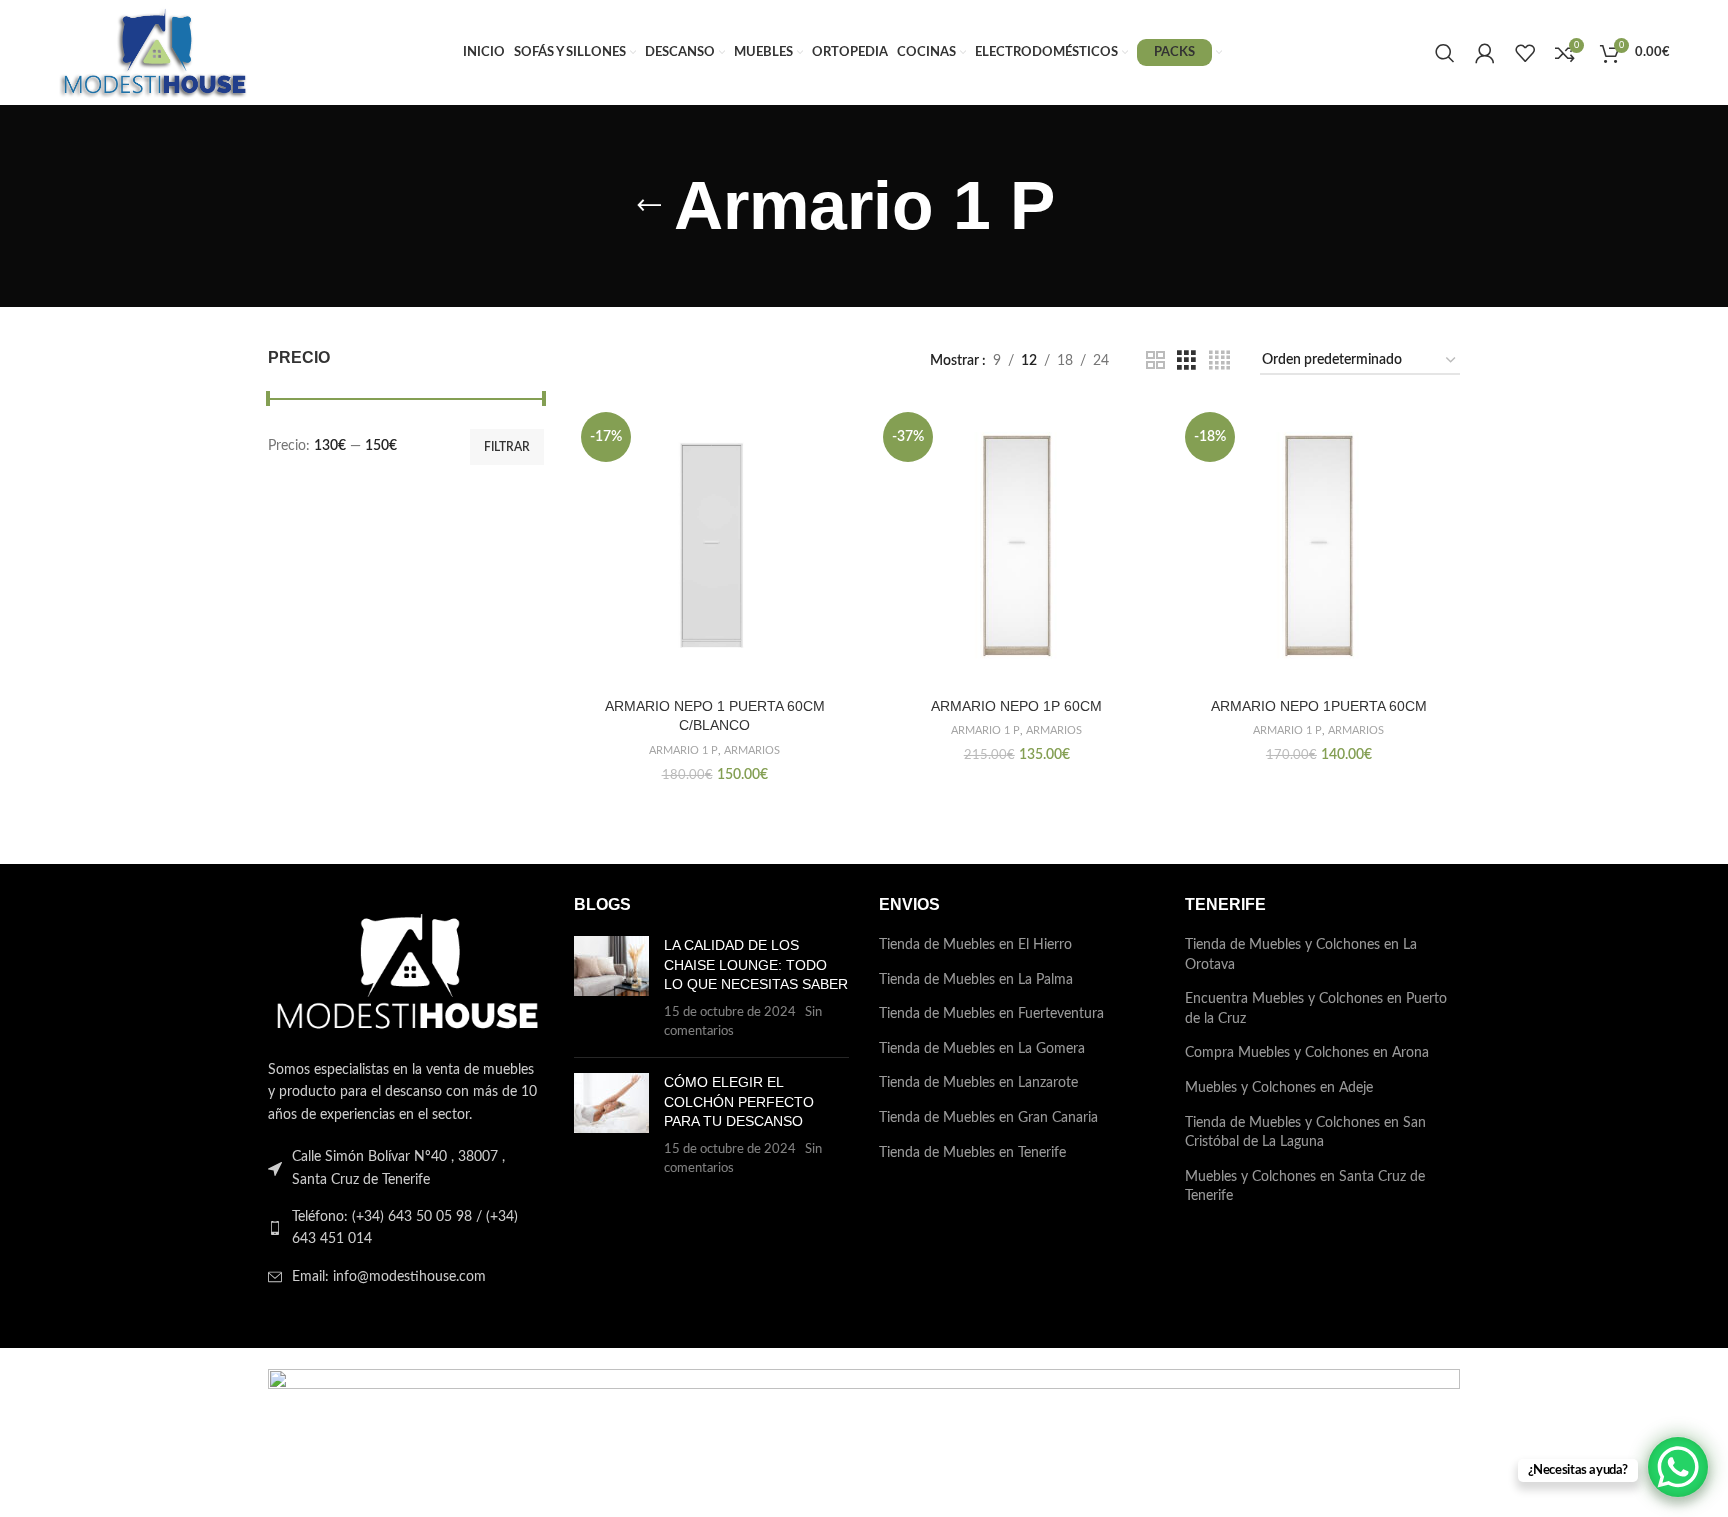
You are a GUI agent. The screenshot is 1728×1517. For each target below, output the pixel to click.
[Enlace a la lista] (406, 1228)
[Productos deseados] (1525, 53)
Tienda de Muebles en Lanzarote (978, 1083)
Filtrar (507, 447)
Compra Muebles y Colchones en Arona (1307, 1053)
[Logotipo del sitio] (154, 52)
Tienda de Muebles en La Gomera (982, 1049)
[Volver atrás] (649, 206)
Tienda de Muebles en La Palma (976, 980)
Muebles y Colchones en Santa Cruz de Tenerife (1305, 1187)
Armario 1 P (683, 750)
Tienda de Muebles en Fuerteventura (991, 1014)
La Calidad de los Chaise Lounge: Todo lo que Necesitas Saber (756, 964)
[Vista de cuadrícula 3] (1186, 361)
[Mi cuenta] (1485, 53)
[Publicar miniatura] (611, 989)
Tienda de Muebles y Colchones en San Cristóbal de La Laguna (1305, 1133)
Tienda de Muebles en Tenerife (972, 1153)
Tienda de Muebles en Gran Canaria (988, 1118)
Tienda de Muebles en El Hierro (975, 945)
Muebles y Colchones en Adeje (1279, 1088)
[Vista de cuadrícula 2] (1155, 361)
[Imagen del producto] (715, 546)
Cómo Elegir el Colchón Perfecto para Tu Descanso (739, 1101)
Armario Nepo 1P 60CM (1016, 706)
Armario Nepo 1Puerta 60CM (1319, 706)
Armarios (752, 750)
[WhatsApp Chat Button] (1678, 1467)
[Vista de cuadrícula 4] (1219, 361)
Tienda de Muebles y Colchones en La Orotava (1301, 955)
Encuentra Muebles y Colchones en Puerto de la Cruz (1316, 1009)
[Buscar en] (1445, 53)
